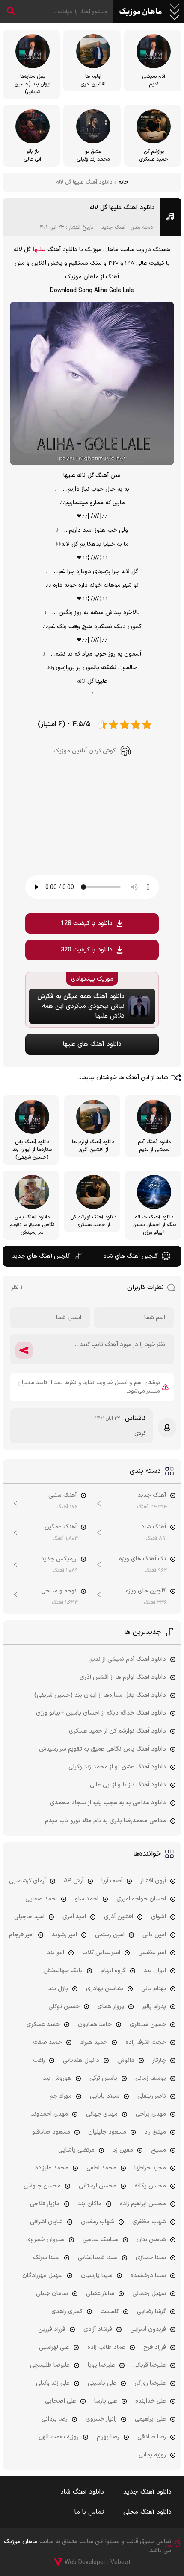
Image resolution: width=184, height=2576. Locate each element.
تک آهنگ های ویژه (142, 1559)
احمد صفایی (41, 1899)
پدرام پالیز (154, 2007)
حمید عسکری (43, 2024)
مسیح (159, 2150)
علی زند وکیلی (53, 2383)
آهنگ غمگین (61, 1527)
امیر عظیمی (152, 1953)
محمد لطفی (101, 2168)
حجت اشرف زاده (146, 2042)
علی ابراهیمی (150, 2419)
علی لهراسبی (54, 2347)
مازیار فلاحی (45, 2204)
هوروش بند (57, 2078)
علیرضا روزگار (150, 2383)
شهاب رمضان (98, 2222)
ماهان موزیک (141, 12)
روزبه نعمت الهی (59, 2437)
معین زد (123, 2150)
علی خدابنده (151, 2401)
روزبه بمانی (152, 2455)
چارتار (159, 2060)
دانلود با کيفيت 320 (87, 950)
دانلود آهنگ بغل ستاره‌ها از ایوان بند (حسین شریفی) (100, 1695)
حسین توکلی (64, 2007)
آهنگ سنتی (62, 1495)
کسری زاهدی (67, 2311)
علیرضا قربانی (150, 2365)
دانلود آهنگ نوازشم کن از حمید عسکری (117, 1731)
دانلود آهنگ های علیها (92, 1044)
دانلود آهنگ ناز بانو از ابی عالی (128, 1785)
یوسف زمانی (151, 2078)
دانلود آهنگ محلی (147, 2512)
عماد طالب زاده (106, 2347)
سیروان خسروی (45, 2240)
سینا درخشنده (148, 2276)
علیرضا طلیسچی (50, 2365)
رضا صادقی (152, 2437)
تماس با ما (89, 2512)
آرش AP (74, 1881)
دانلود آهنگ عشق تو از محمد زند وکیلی (117, 1767)
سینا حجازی (151, 2258)
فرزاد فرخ (155, 2347)
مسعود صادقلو (51, 2132)
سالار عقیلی (100, 2294)
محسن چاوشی (42, 2186)
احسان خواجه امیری (141, 1899)
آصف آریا (112, 1881)
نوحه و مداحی (59, 1591)
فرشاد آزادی (98, 2329)
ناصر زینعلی (152, 2096)
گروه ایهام (113, 1971)
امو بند (56, 1953)
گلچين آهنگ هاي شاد (131, 1256)
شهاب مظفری (149, 2222)
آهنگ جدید (114, 228)
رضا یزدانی (55, 2419)
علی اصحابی (61, 2401)
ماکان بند (90, 2204)
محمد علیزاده (52, 2168)
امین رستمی (110, 1935)
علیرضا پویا (101, 2365)
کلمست (110, 2311)
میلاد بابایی (105, 2096)
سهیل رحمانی (149, 2294)
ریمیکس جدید (59, 1559)
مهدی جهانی (102, 2114)
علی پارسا (106, 2401)
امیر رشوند (64, 1935)
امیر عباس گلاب (101, 1953)
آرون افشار (153, 1881)
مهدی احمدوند (49, 2114)
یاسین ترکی (103, 2078)
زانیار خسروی (101, 2419)
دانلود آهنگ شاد (82, 2492)
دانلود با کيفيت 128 (87, 924)
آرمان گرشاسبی (27, 1881)
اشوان (159, 1917)
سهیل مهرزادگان (43, 2276)
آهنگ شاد (154, 1527)
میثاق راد (155, 2132)
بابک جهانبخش (63, 1971)
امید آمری (74, 1917)
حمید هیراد (94, 2042)
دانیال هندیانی (81, 2060)
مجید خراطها (150, 2168)
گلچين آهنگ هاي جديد (41, 1256)
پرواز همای (111, 2007)
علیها (39, 250)
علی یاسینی (102, 2383)
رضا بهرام (108, 2437)
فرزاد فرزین (52, 2329)
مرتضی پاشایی (76, 2150)
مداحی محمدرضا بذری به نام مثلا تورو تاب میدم (105, 1821)
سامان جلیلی (52, 2294)
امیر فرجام (21, 1935)
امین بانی (154, 1935)
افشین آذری (119, 1917)
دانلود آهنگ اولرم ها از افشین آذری (123, 1677)
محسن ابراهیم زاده (143, 2204)
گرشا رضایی (151, 2311)
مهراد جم (61, 2096)
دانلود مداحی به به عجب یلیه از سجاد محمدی (108, 1803)
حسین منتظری (148, 2024)
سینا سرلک (46, 2258)
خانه (123, 182)
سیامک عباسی (101, 2240)
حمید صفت (47, 2042)
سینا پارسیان (97, 2276)
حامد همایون (95, 2024)
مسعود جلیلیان (107, 2132)
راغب (39, 2060)
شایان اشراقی (46, 2222)
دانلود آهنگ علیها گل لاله (122, 208)
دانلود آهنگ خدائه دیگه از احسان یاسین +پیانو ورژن (101, 1713)
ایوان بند (155, 1971)
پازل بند (58, 1989)
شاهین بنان (151, 2240)
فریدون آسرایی (148, 2329)
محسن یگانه (150, 2186)
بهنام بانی (154, 1989)
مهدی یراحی (151, 2114)
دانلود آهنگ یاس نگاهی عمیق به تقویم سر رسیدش (102, 1749)
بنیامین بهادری (105, 1989)
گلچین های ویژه (146, 1591)
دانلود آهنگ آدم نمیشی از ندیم (128, 1659)
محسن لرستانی (98, 2186)
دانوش (126, 2060)
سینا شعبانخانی (98, 2258)
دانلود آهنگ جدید (147, 2492)
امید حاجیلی (29, 1917)
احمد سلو (87, 1899)
